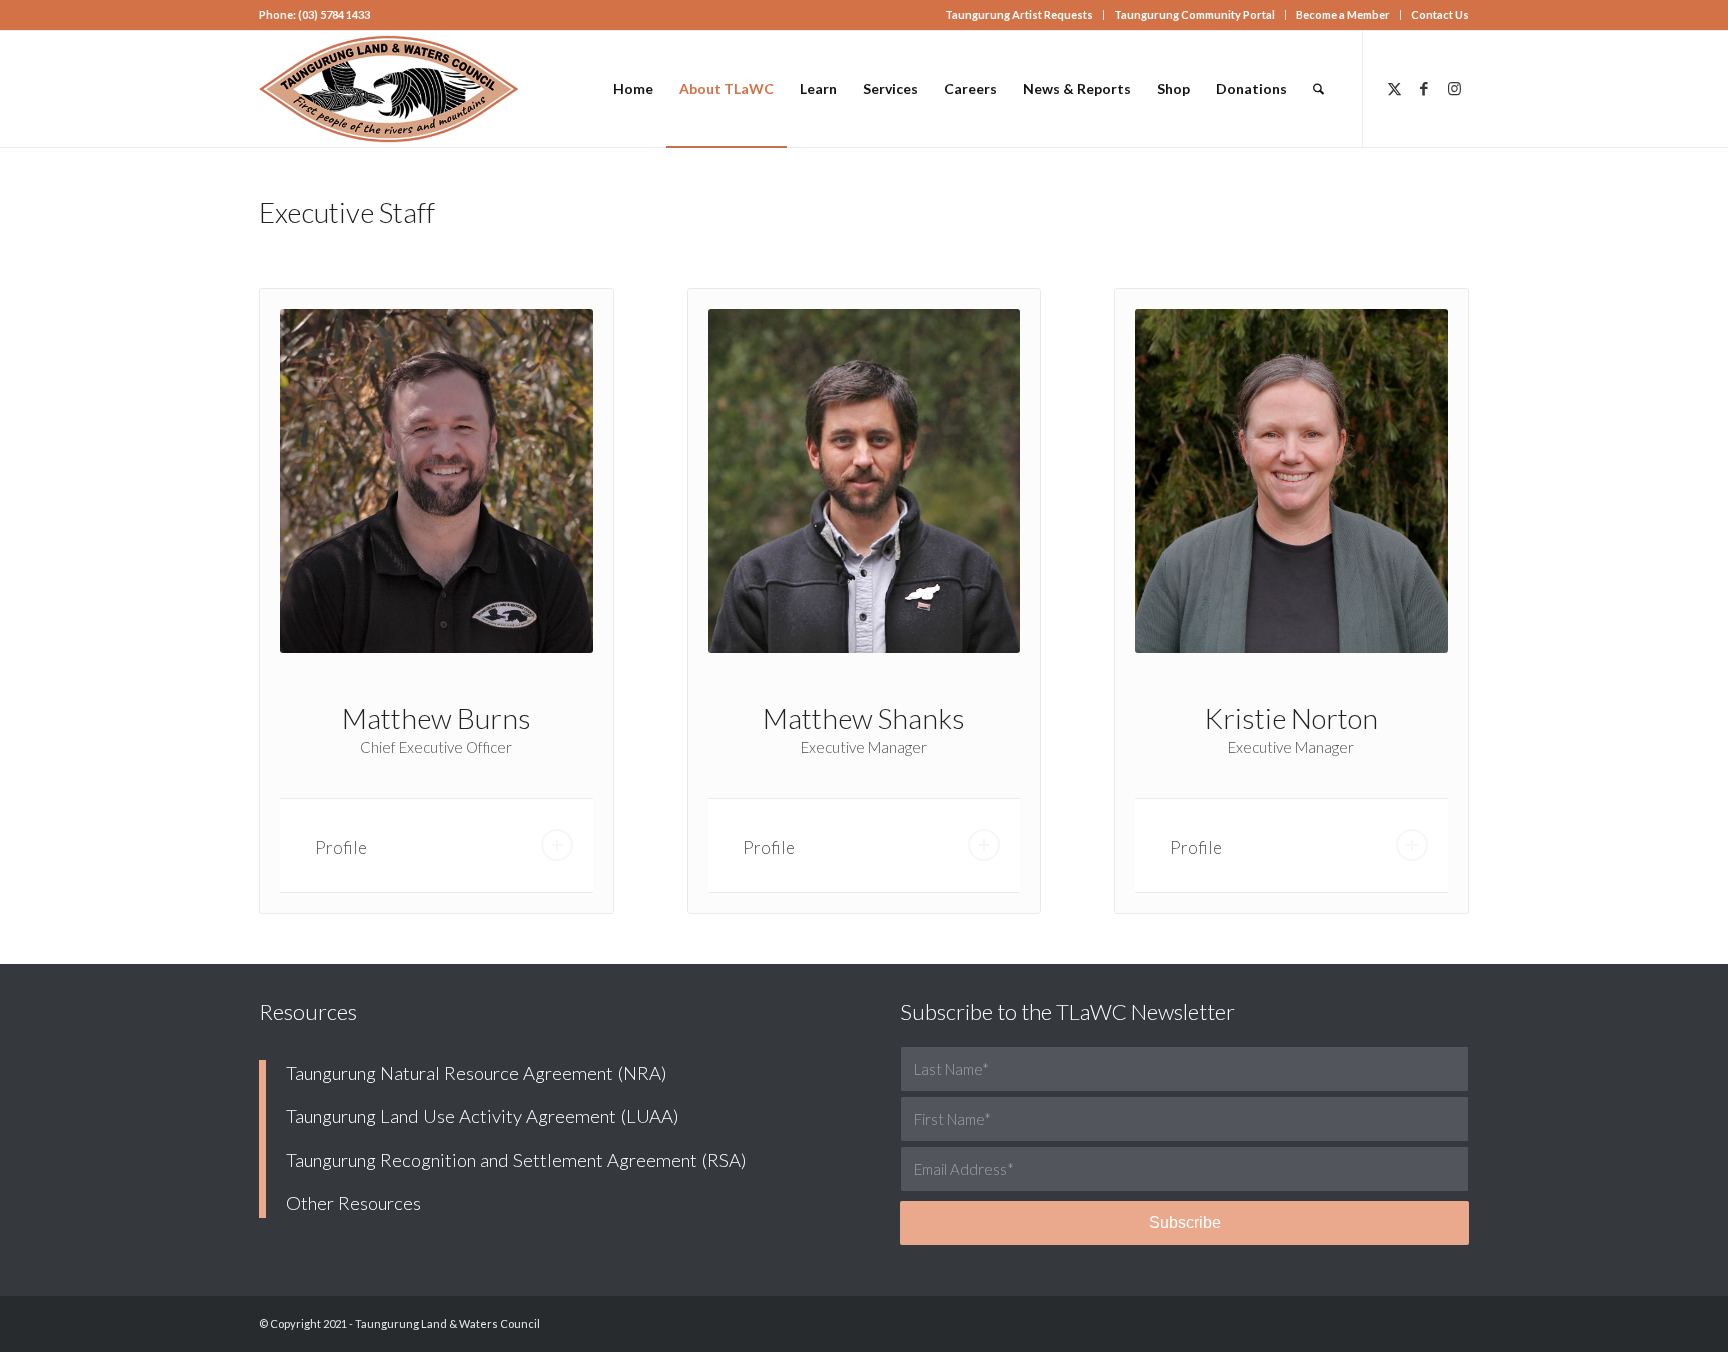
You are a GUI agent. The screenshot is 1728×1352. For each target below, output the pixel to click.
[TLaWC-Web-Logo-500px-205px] (389, 89)
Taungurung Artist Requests (1019, 14)
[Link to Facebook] (1424, 88)
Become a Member (1343, 14)
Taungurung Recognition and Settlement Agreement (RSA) (516, 1160)
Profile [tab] (341, 847)
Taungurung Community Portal (1194, 14)
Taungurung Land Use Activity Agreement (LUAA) (482, 1116)
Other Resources (353, 1203)
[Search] (1318, 89)
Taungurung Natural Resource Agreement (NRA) (476, 1073)
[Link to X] (1394, 88)
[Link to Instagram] (1454, 88)
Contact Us (1440, 14)
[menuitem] (1019, 15)
